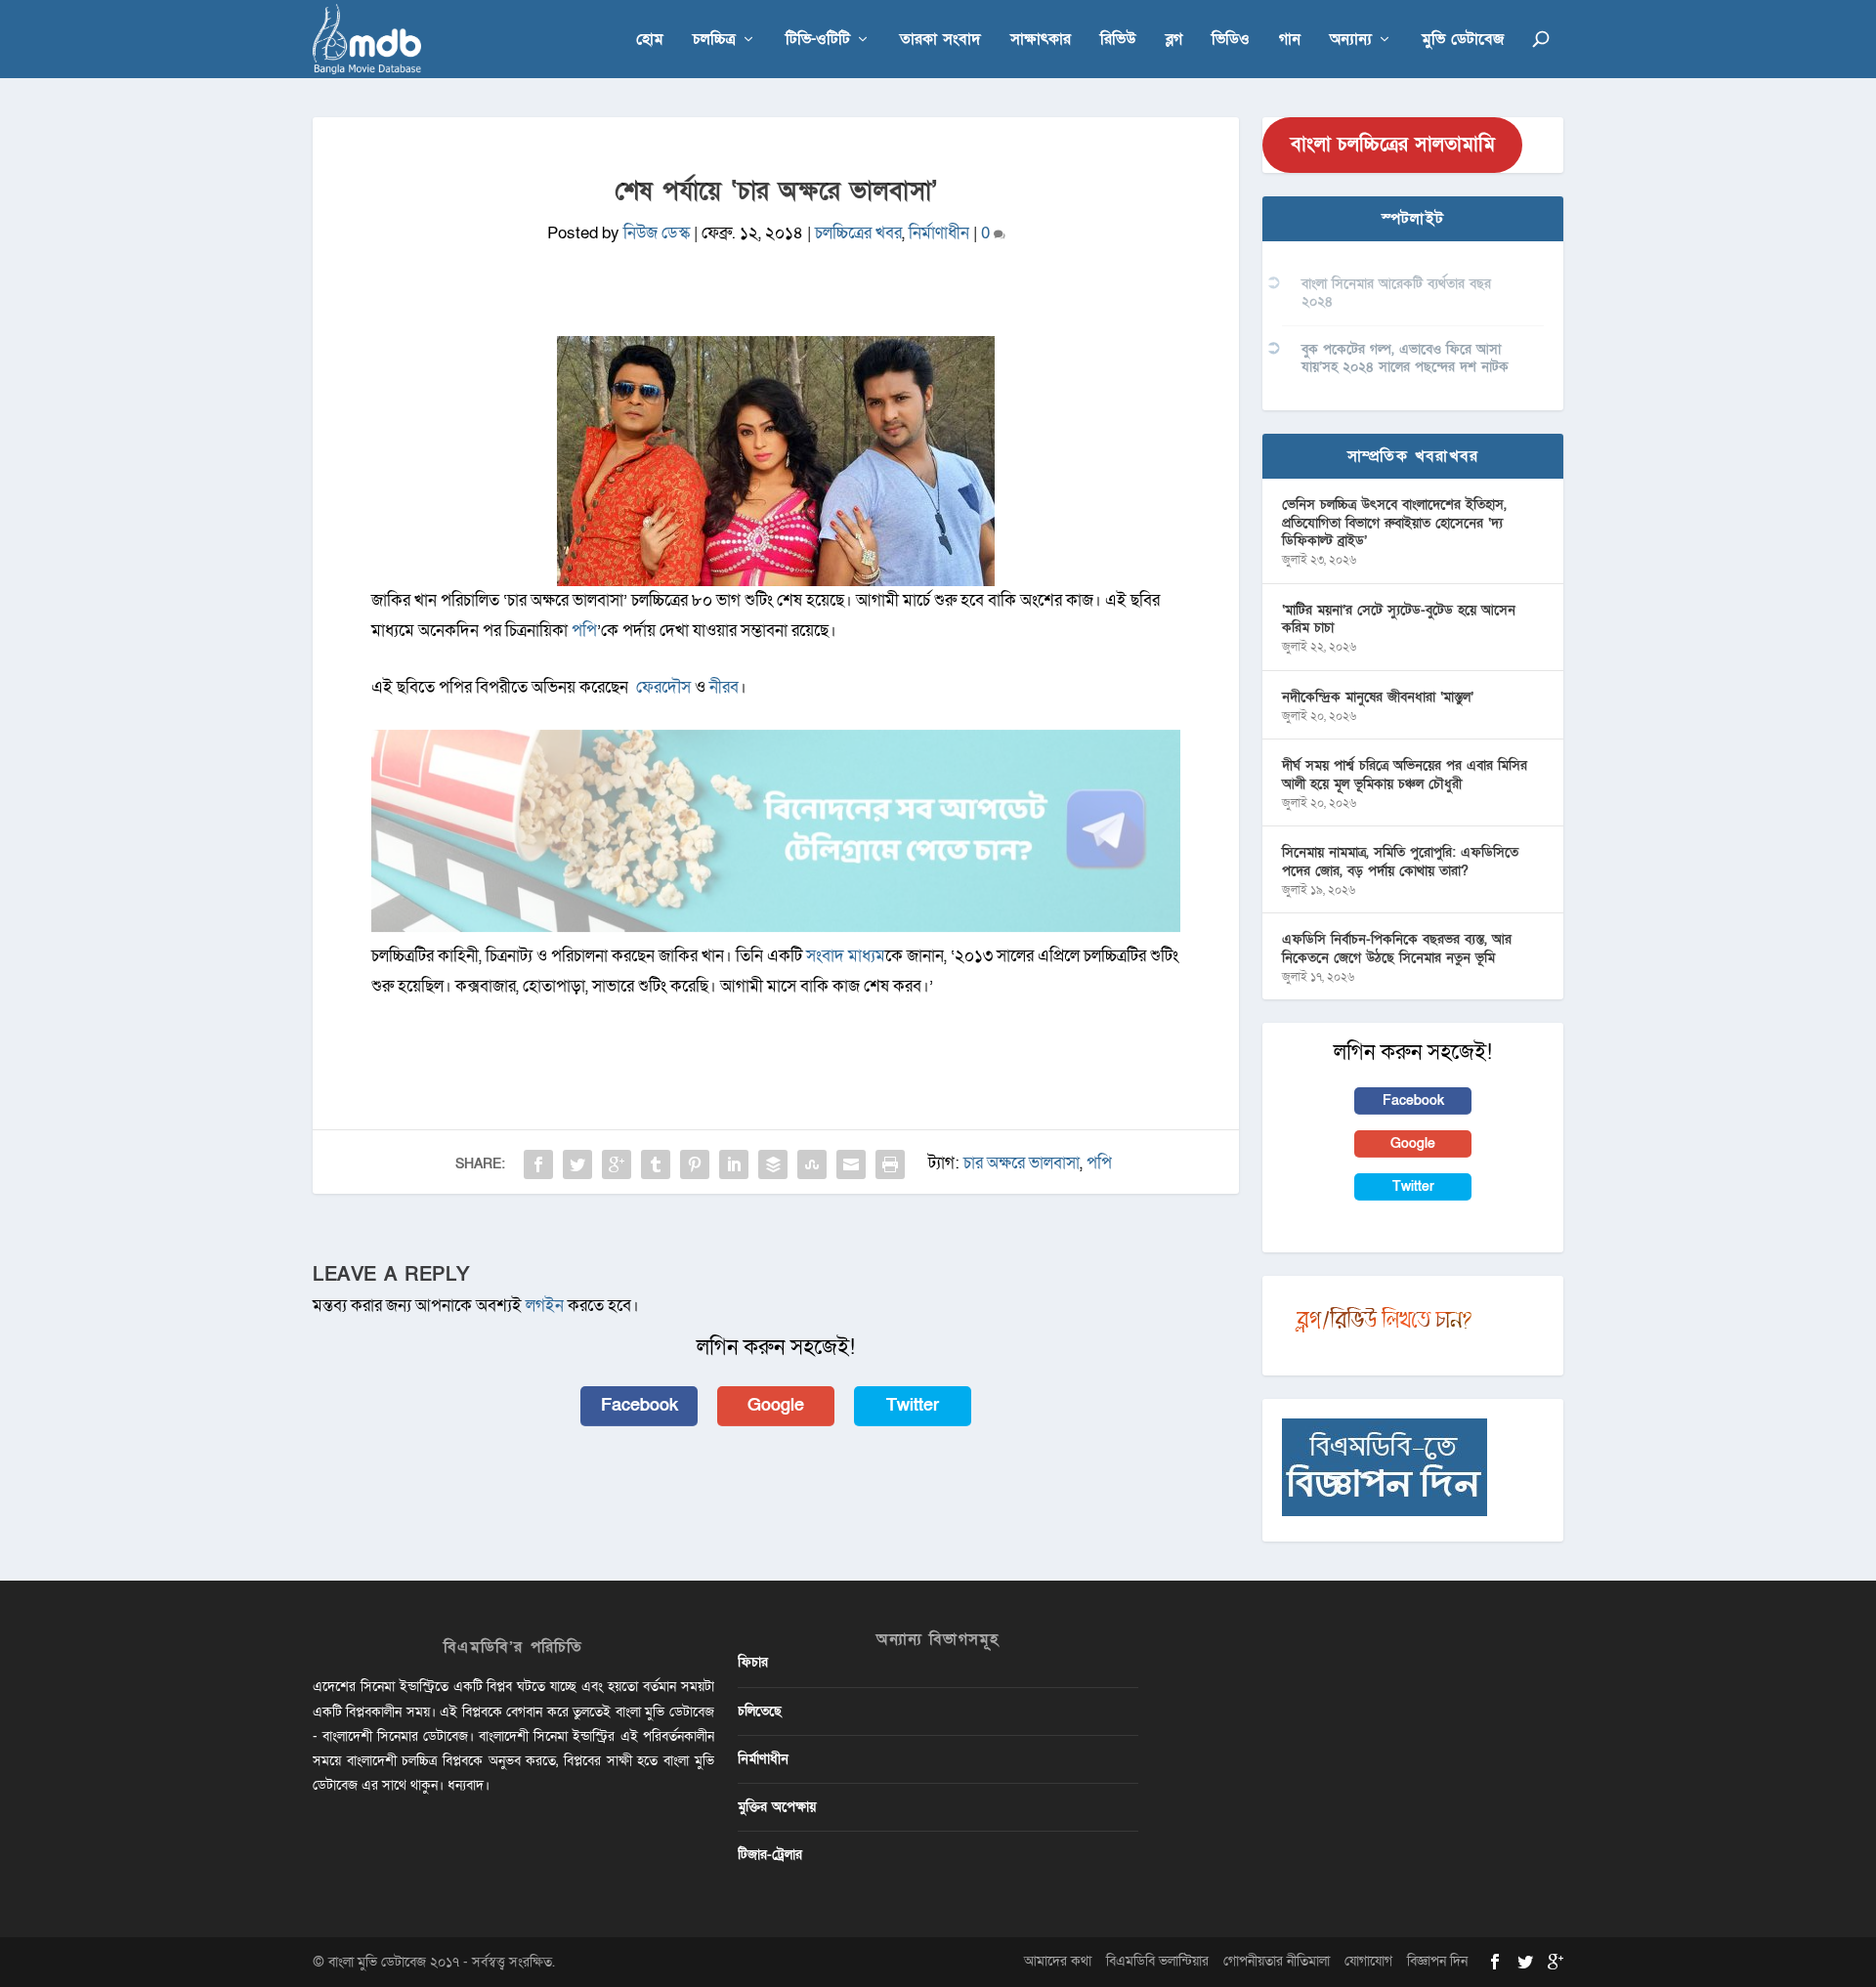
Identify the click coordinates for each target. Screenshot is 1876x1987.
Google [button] (776, 1405)
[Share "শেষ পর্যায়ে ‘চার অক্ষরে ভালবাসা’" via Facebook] (538, 1164)
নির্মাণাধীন (939, 233)
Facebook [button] (640, 1405)
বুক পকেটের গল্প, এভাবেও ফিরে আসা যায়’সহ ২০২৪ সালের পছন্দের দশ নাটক (1405, 358)
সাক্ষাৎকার (1041, 41)
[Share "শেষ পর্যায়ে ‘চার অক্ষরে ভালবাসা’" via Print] (890, 1164)
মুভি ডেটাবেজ (1463, 41)
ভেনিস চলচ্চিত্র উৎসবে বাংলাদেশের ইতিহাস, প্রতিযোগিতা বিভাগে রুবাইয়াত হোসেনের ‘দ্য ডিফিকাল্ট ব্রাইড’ (1394, 522)
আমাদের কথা (1058, 1961)
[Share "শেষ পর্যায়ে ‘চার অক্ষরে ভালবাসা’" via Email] (851, 1164)
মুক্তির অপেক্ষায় (777, 1807)
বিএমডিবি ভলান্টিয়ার (1157, 1961)
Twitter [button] (913, 1405)
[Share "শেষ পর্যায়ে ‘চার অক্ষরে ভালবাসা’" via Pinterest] (695, 1164)
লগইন (545, 1306)
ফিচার (753, 1662)
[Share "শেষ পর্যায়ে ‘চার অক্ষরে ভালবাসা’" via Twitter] (577, 1164)
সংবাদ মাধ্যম (846, 956)
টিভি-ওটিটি (818, 41)
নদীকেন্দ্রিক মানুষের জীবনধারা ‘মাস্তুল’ (1378, 697)
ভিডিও (1231, 41)
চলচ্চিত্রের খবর (858, 233)
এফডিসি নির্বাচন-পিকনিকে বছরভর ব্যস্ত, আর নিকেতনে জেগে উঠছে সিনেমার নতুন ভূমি (1397, 948)
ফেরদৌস (661, 687)
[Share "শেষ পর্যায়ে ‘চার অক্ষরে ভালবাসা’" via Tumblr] (656, 1164)
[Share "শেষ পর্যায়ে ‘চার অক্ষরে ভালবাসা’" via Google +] (617, 1164)
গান (1290, 41)
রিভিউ (1118, 41)
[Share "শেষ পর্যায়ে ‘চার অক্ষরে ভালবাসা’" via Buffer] (773, 1164)
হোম (650, 41)
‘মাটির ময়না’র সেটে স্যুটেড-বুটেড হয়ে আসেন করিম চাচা (1399, 619)
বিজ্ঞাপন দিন (1437, 1961)
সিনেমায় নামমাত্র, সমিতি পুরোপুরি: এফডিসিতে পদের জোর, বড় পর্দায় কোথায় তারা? (1400, 861)
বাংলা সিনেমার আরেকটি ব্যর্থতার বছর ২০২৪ (1396, 293)
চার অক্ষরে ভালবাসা (1022, 1163)
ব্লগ (1174, 41)
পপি (584, 631)
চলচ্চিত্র (714, 41)
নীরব (724, 687)
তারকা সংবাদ (940, 41)
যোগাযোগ (1368, 1961)
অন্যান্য (1351, 41)
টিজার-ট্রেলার (770, 1855)
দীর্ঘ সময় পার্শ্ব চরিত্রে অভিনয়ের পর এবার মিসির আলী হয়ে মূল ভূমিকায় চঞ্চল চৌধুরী (1405, 774)
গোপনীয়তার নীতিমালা (1277, 1961)
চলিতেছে (760, 1711)
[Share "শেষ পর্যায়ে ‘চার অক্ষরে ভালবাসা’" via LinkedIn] (734, 1164)
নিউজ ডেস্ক (657, 233)
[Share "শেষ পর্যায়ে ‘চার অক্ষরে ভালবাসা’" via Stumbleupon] (812, 1164)
